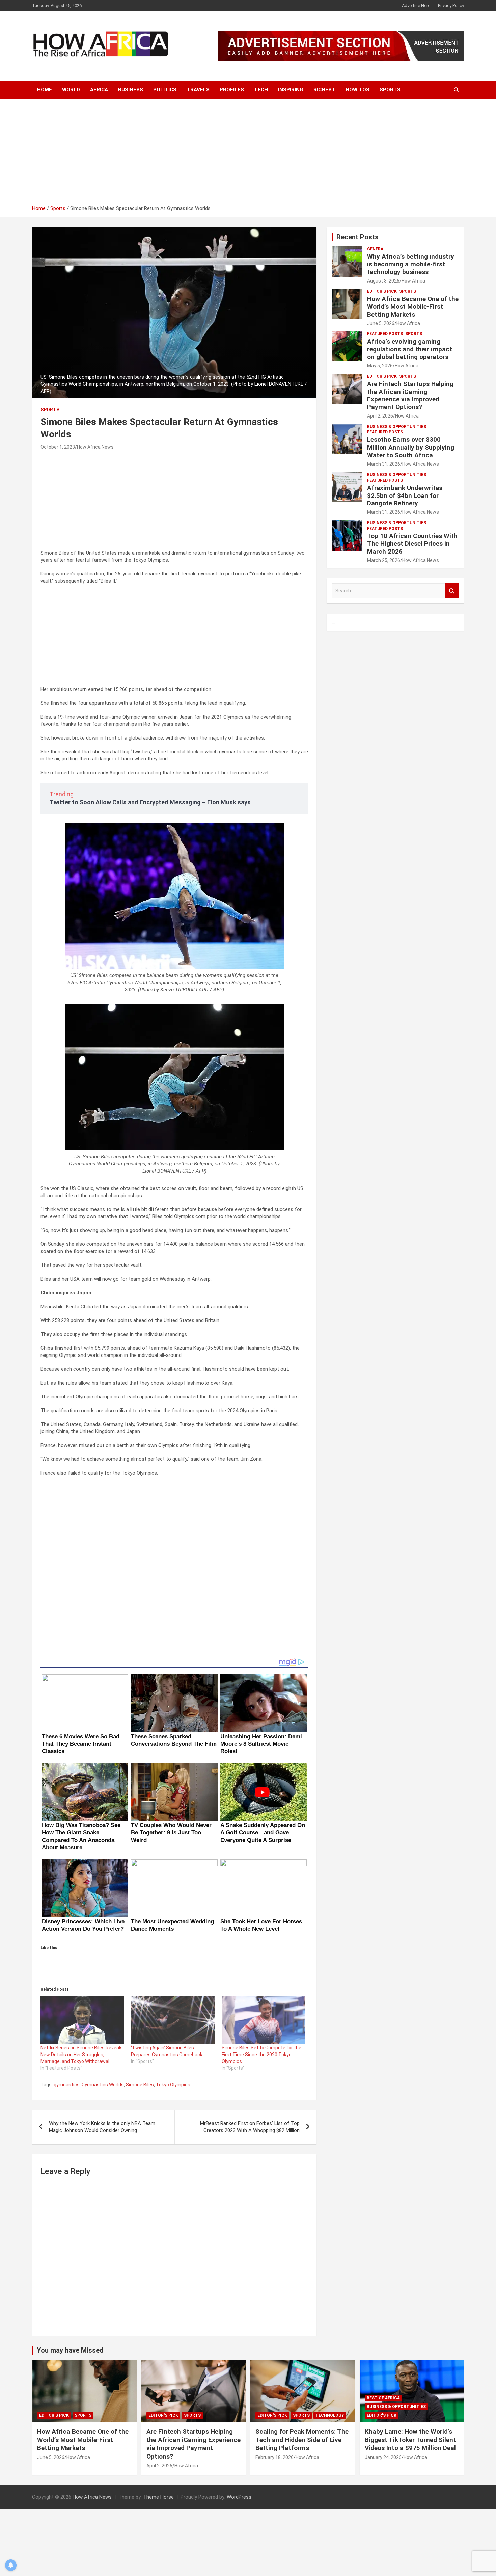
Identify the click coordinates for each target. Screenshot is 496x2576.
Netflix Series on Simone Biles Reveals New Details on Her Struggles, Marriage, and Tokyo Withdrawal (82, 2055)
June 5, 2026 (381, 323)
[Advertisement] (248, 154)
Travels (198, 90)
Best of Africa (383, 2398)
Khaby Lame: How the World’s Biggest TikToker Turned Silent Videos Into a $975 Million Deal (410, 2440)
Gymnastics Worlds (103, 2085)
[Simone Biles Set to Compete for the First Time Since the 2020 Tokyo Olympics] (264, 2020)
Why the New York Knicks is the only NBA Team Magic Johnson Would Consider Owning (102, 2127)
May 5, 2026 (380, 366)
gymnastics (67, 2085)
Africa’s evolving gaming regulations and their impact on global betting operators (410, 349)
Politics (165, 90)
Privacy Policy (451, 6)
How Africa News (95, 447)
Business (131, 90)
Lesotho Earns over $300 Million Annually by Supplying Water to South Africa (411, 447)
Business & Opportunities (397, 427)
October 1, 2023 (58, 447)
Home (45, 90)
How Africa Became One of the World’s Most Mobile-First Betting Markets (413, 307)
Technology (330, 2415)
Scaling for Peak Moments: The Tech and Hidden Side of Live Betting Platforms (302, 2440)
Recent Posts (357, 237)
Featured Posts (385, 334)
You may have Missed (70, 2350)
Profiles (232, 90)
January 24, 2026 (383, 2457)
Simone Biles (140, 2085)
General (376, 249)
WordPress (239, 2497)
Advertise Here (416, 6)
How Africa (413, 281)
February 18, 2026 (274, 2457)
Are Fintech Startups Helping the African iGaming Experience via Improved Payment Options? (410, 395)
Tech (261, 90)
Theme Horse (158, 2497)
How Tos (357, 90)
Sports (390, 90)
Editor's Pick (382, 291)
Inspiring (291, 90)
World (71, 90)
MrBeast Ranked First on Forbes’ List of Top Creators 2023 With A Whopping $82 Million (250, 2127)
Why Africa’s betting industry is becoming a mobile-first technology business (411, 264)
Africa (99, 90)
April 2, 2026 (380, 416)
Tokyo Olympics (173, 2085)
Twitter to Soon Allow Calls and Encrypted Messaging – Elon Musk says (150, 802)
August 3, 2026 (383, 281)
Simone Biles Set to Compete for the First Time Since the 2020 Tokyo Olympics (261, 2055)
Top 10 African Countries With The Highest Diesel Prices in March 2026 (412, 544)
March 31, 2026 (384, 464)
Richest (324, 90)
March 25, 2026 (384, 560)
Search (452, 591)
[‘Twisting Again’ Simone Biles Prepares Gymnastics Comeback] (173, 2020)
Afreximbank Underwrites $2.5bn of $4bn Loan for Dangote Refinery (405, 496)
